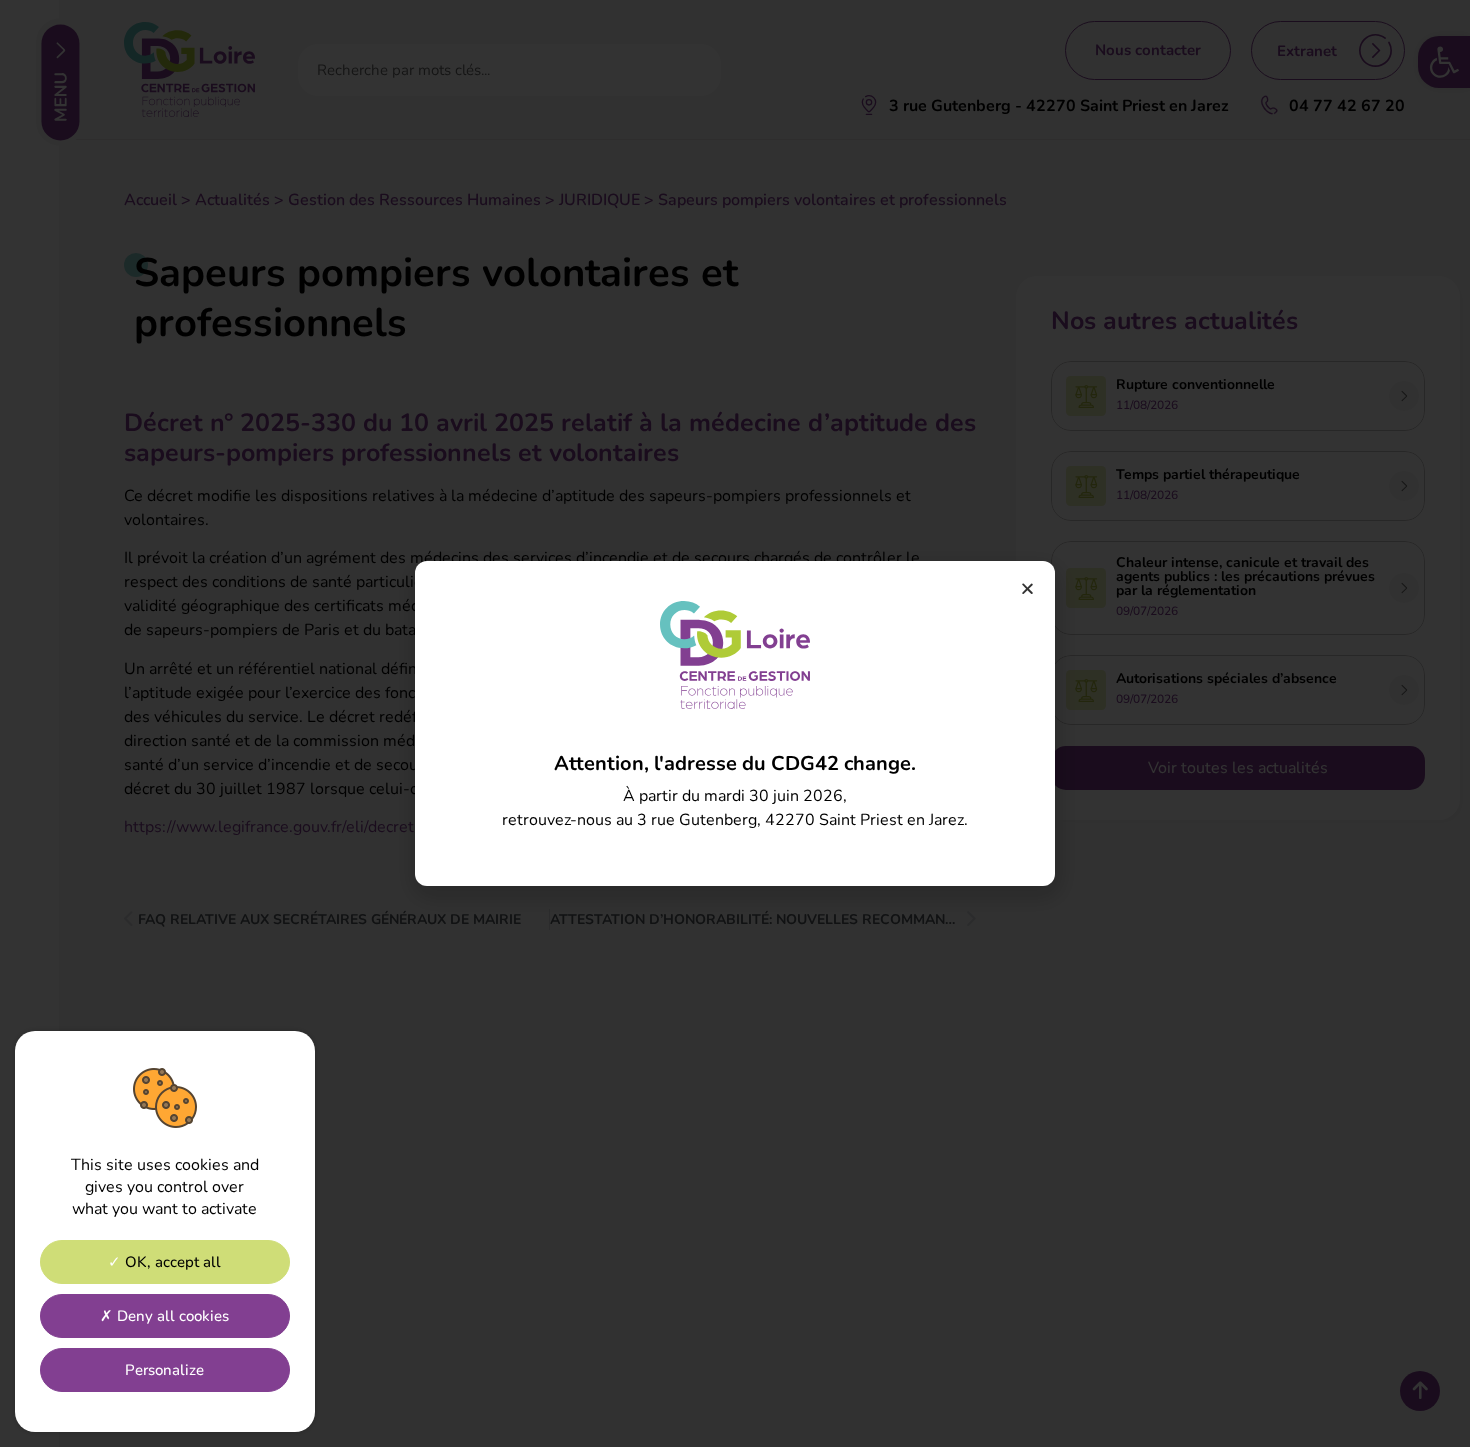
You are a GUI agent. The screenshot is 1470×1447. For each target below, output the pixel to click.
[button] (1027, 588)
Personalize (164, 1371)
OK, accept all (171, 1263)
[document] (735, 723)
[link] (735, 655)
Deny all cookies (171, 1317)
